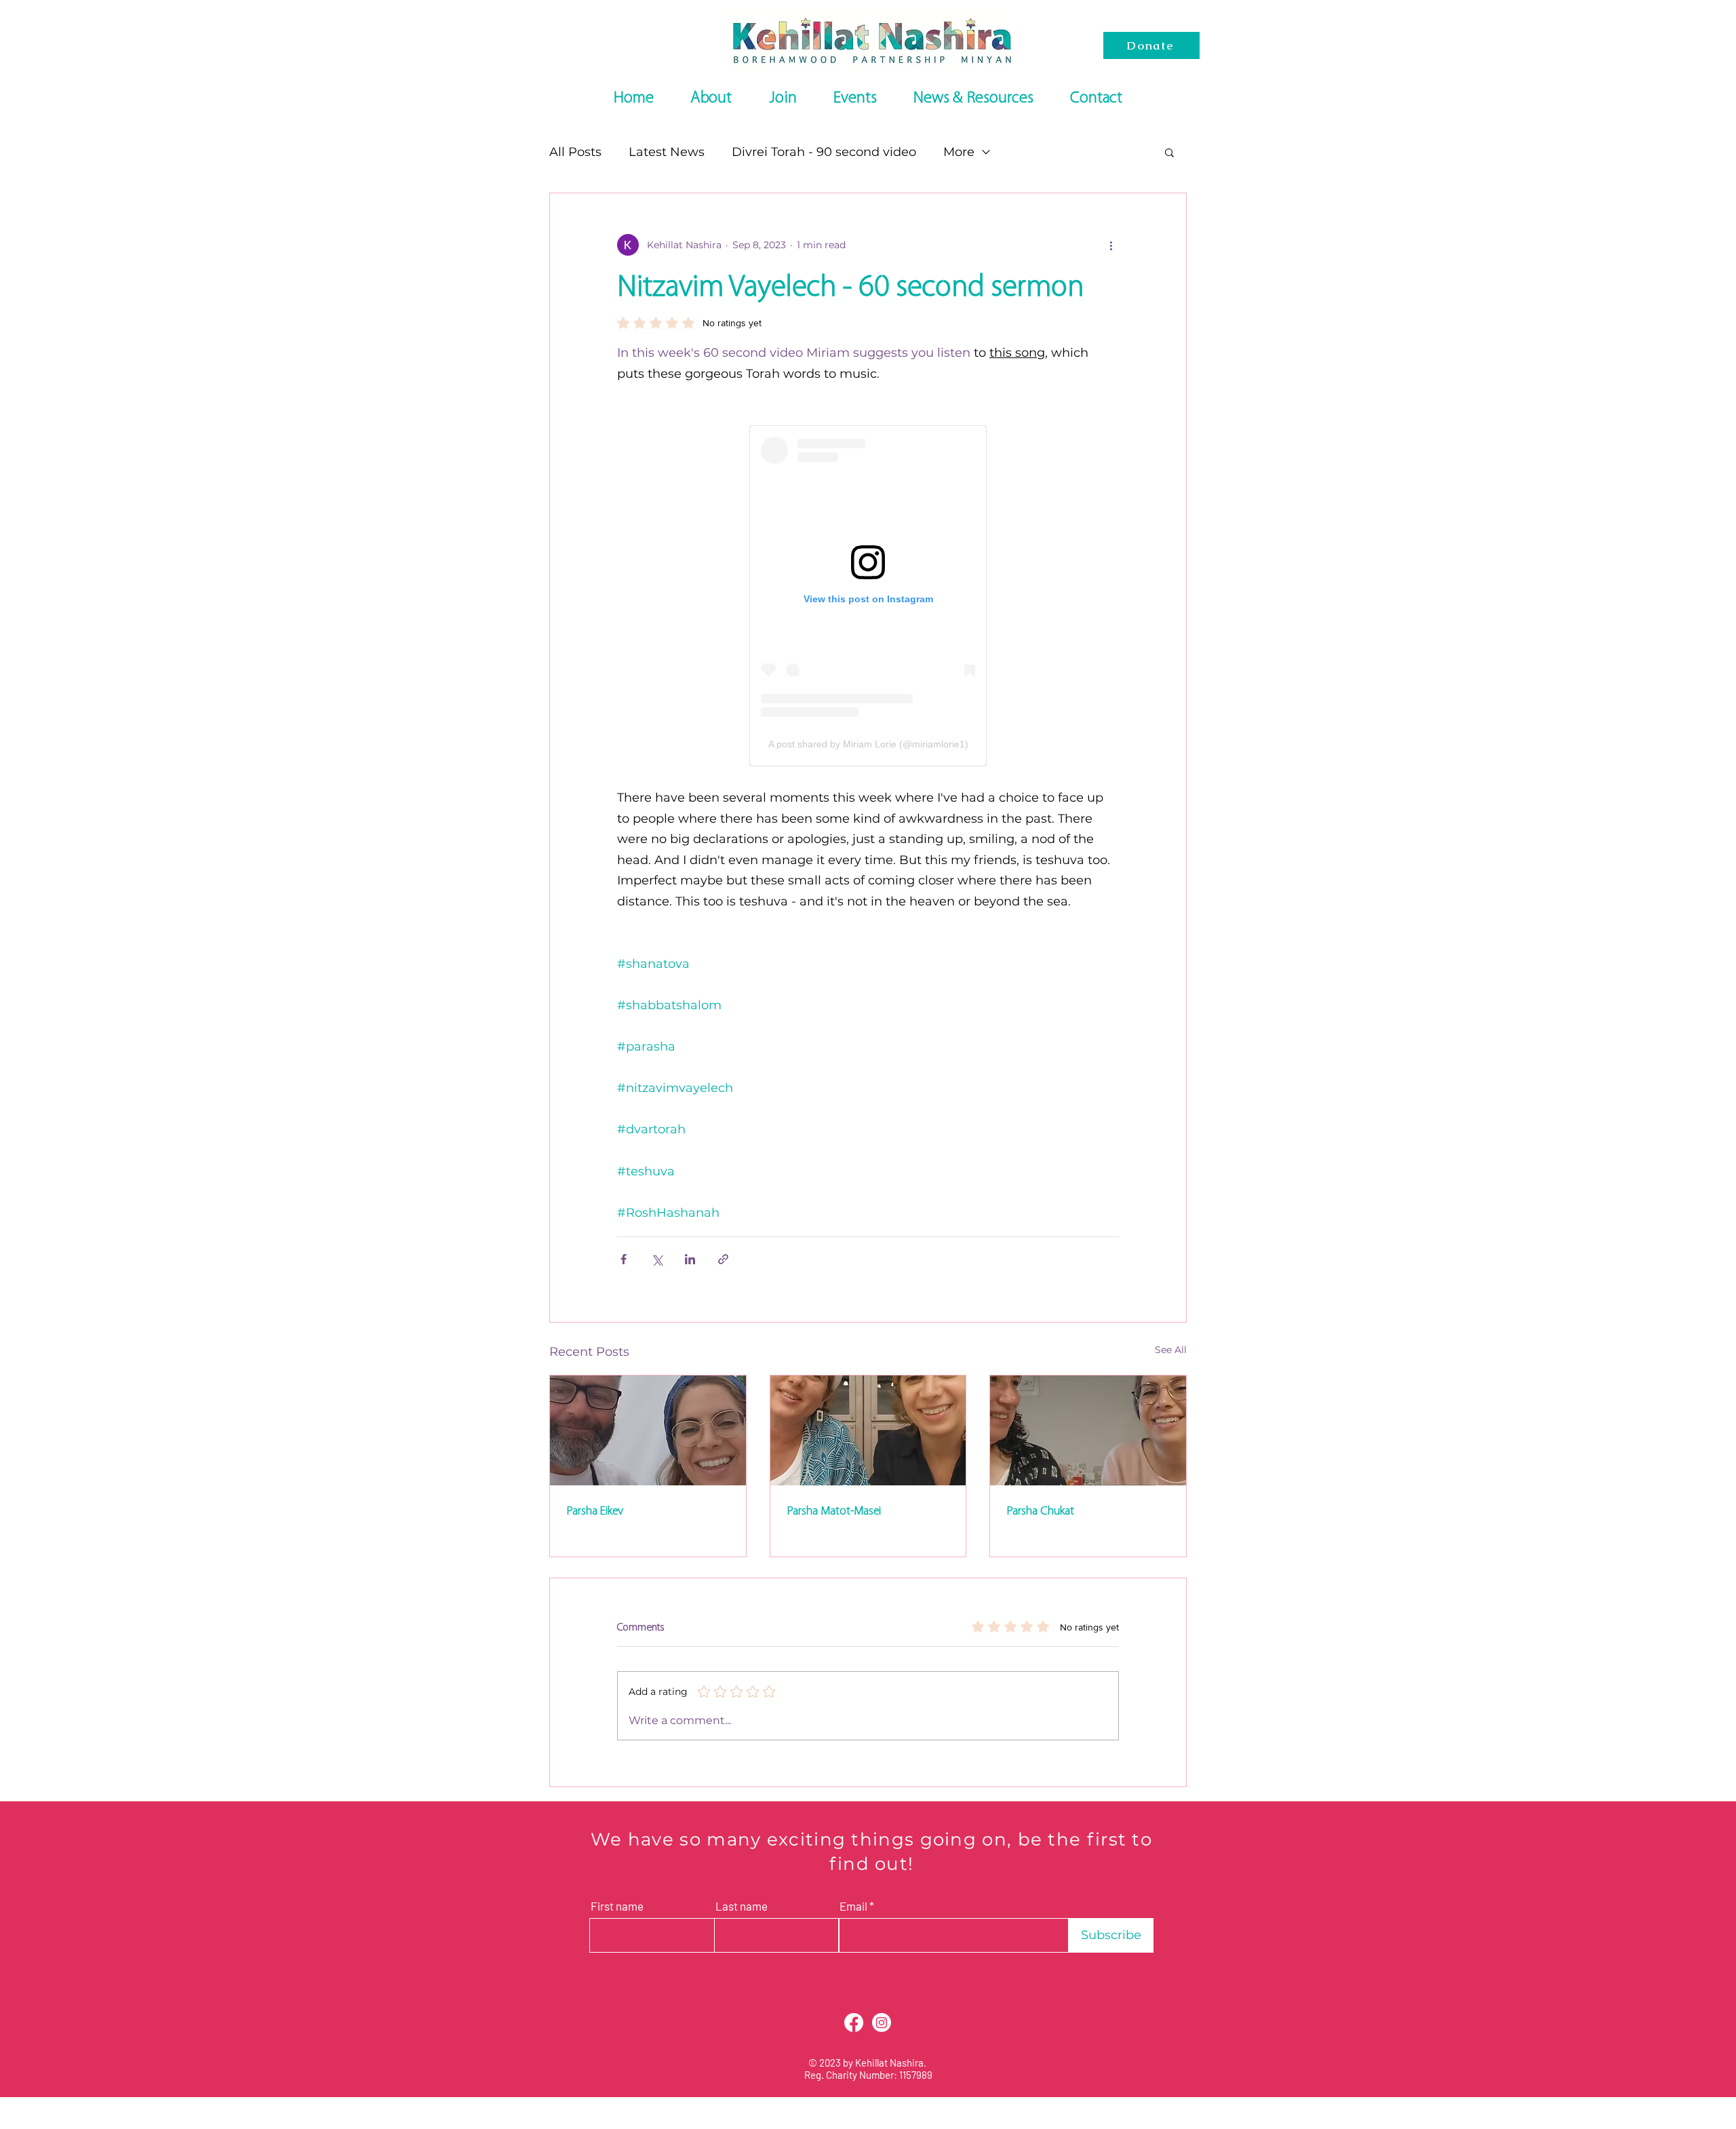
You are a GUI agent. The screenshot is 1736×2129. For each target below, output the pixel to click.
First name (617, 1906)
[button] (1169, 152)
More (959, 152)
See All (1171, 1350)
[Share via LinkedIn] (690, 1259)
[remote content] (868, 596)
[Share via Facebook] (624, 1259)
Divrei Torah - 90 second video (824, 152)
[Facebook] (854, 2023)
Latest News (667, 152)
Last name (742, 1906)
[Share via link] (723, 1259)
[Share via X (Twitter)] (657, 1259)
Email (853, 1906)
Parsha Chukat (1040, 1511)
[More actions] (1111, 245)
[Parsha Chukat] (1088, 1430)
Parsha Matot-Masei (834, 1511)
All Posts (575, 152)
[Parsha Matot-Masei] (868, 1430)
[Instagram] (882, 2023)
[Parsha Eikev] (648, 1430)
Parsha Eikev (595, 1511)
